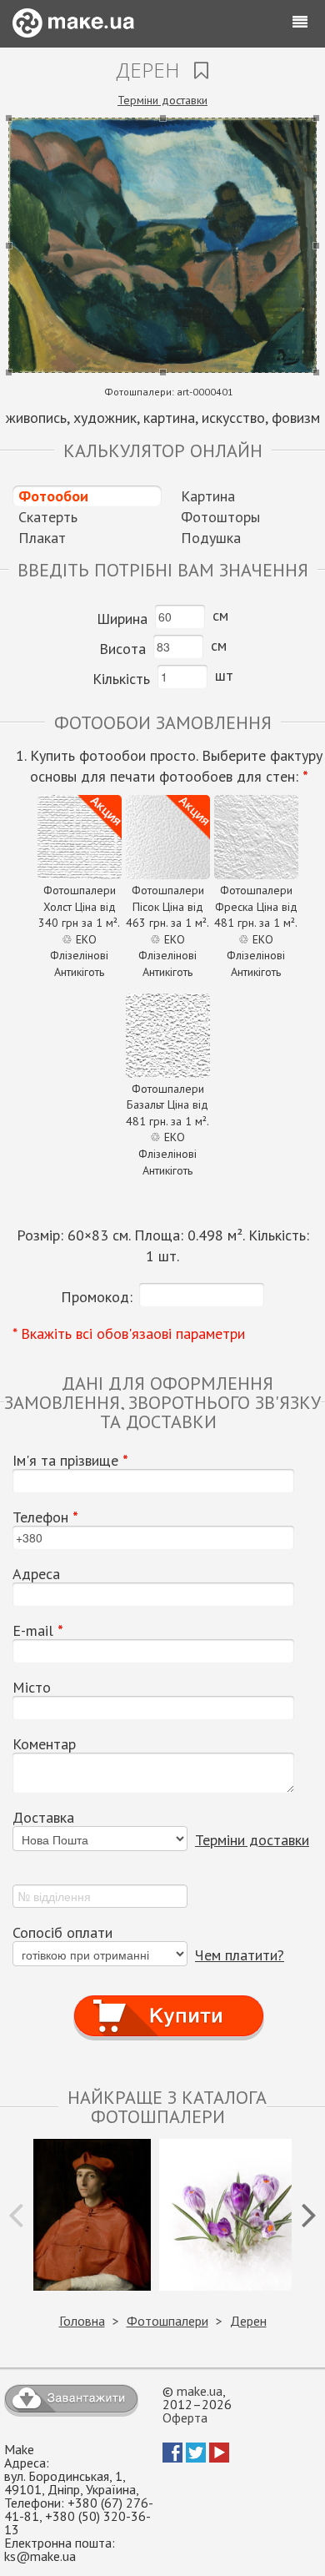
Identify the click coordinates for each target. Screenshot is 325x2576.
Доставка (43, 1818)
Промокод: (97, 1297)
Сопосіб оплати (62, 1933)
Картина (208, 496)
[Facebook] (172, 2458)
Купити (169, 2001)
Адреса (36, 1574)
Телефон (45, 1517)
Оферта (185, 2418)
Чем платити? (240, 1955)
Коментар (44, 1744)
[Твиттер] (196, 2458)
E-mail (38, 1631)
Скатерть (48, 517)
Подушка (211, 538)
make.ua (200, 2391)
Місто (32, 1688)
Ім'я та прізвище (70, 1461)
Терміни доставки (162, 100)
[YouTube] (219, 2458)
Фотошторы (220, 517)
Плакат (42, 538)
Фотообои (53, 496)
